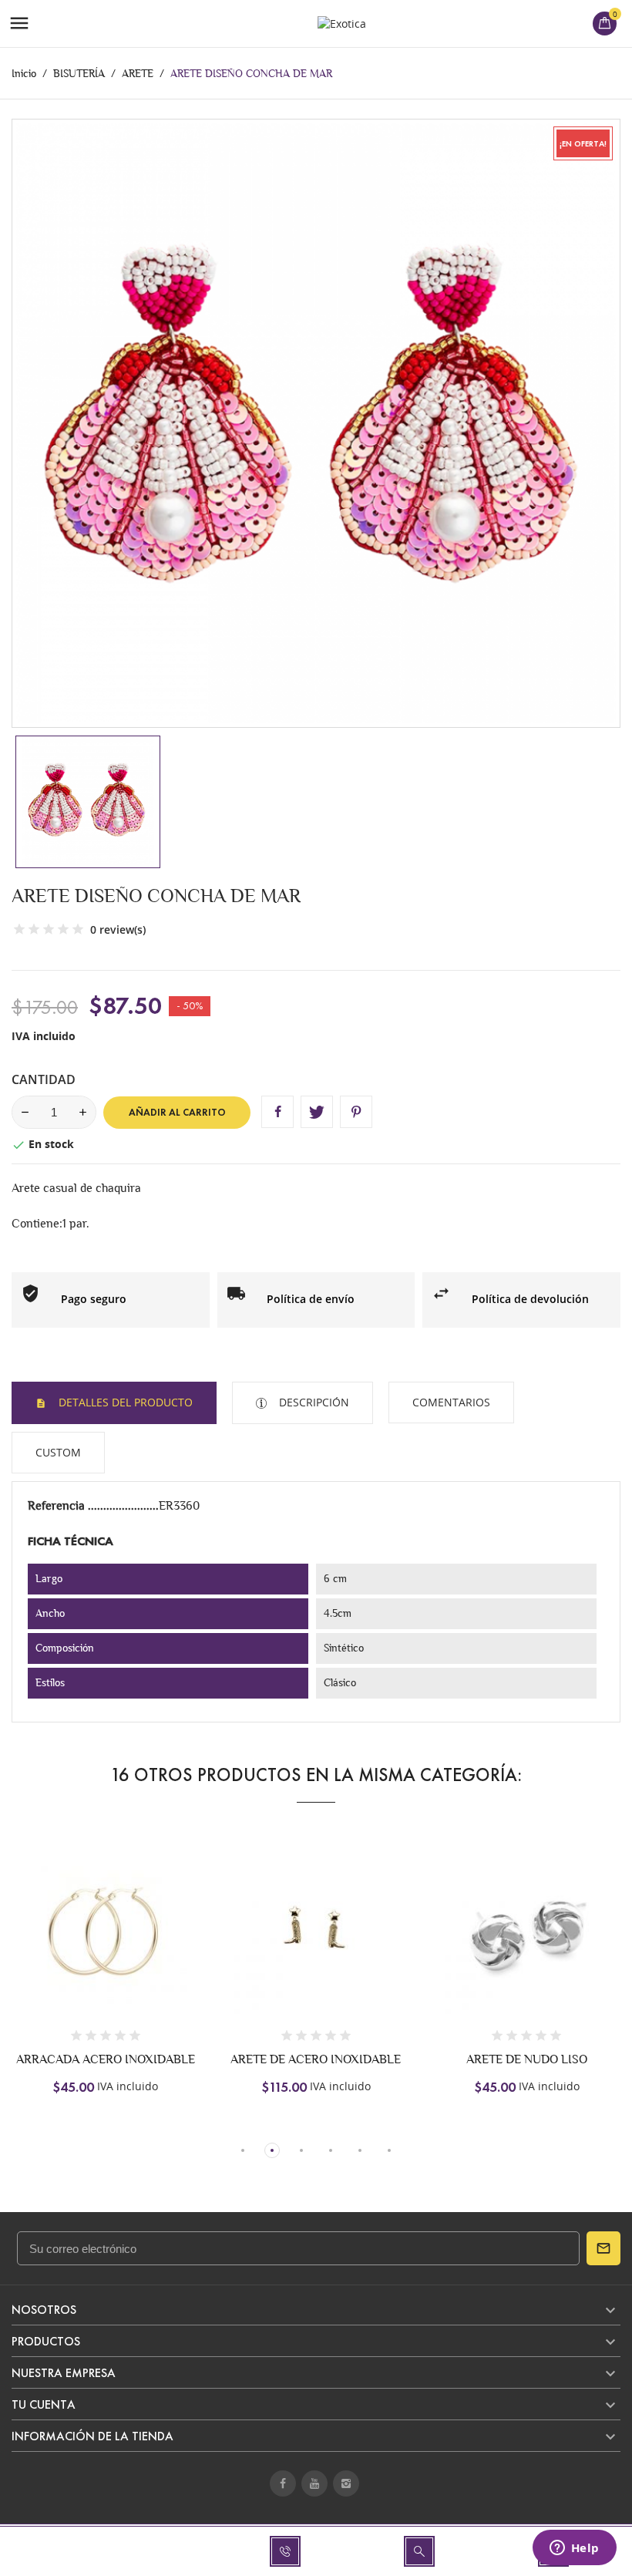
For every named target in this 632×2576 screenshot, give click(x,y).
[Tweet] (317, 1112)
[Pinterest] (356, 1112)
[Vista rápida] (106, 1944)
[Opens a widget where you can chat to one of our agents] (574, 2549)
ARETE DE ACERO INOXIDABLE (316, 2059)
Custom (58, 1452)
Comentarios (451, 1402)
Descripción (313, 1402)
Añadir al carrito (177, 1113)
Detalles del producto (124, 1402)
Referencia (58, 1505)
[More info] (138, 1944)
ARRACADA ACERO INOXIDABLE (106, 2059)
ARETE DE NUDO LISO (527, 2059)
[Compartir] (277, 1112)
